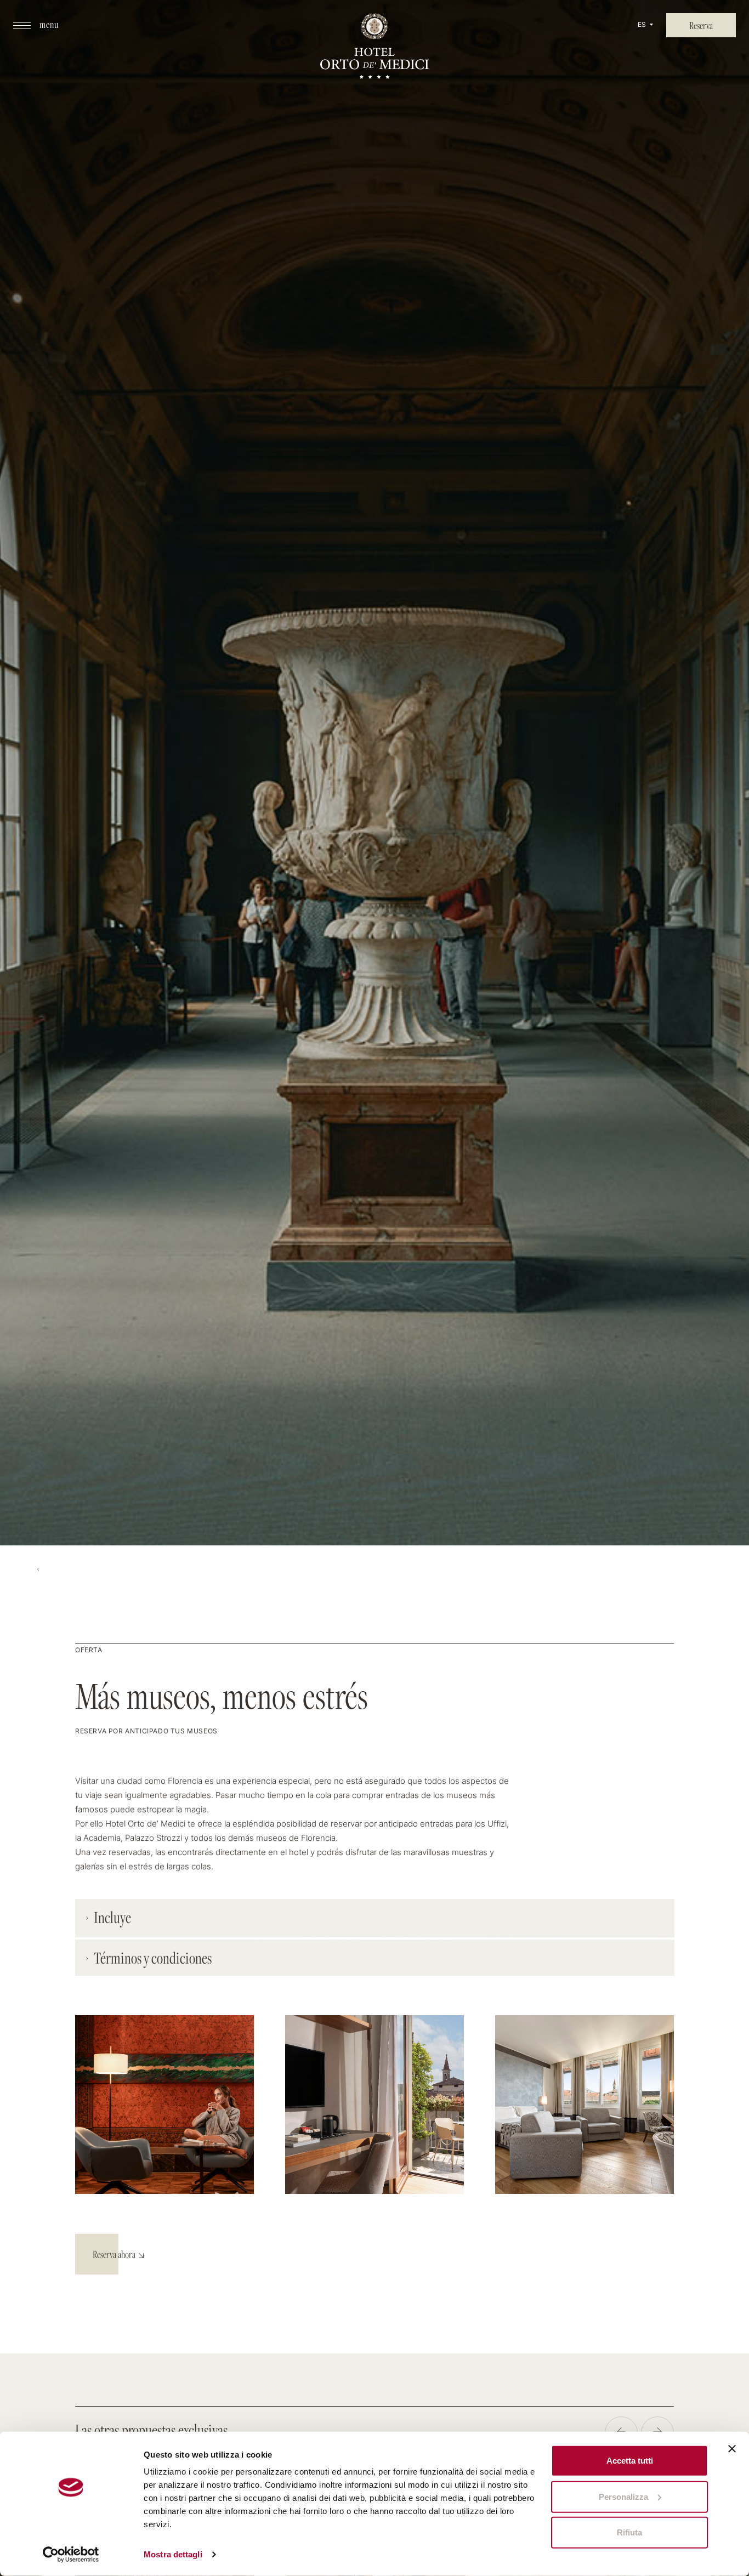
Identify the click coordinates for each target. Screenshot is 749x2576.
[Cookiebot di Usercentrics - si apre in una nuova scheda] (71, 2555)
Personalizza (623, 2496)
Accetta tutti (630, 2461)
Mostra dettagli (173, 2554)
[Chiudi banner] (732, 2449)
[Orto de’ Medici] (375, 48)
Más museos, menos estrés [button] (222, 1696)
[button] (36, 25)
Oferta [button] (89, 1651)
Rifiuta (629, 2532)
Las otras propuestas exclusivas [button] (151, 2430)
